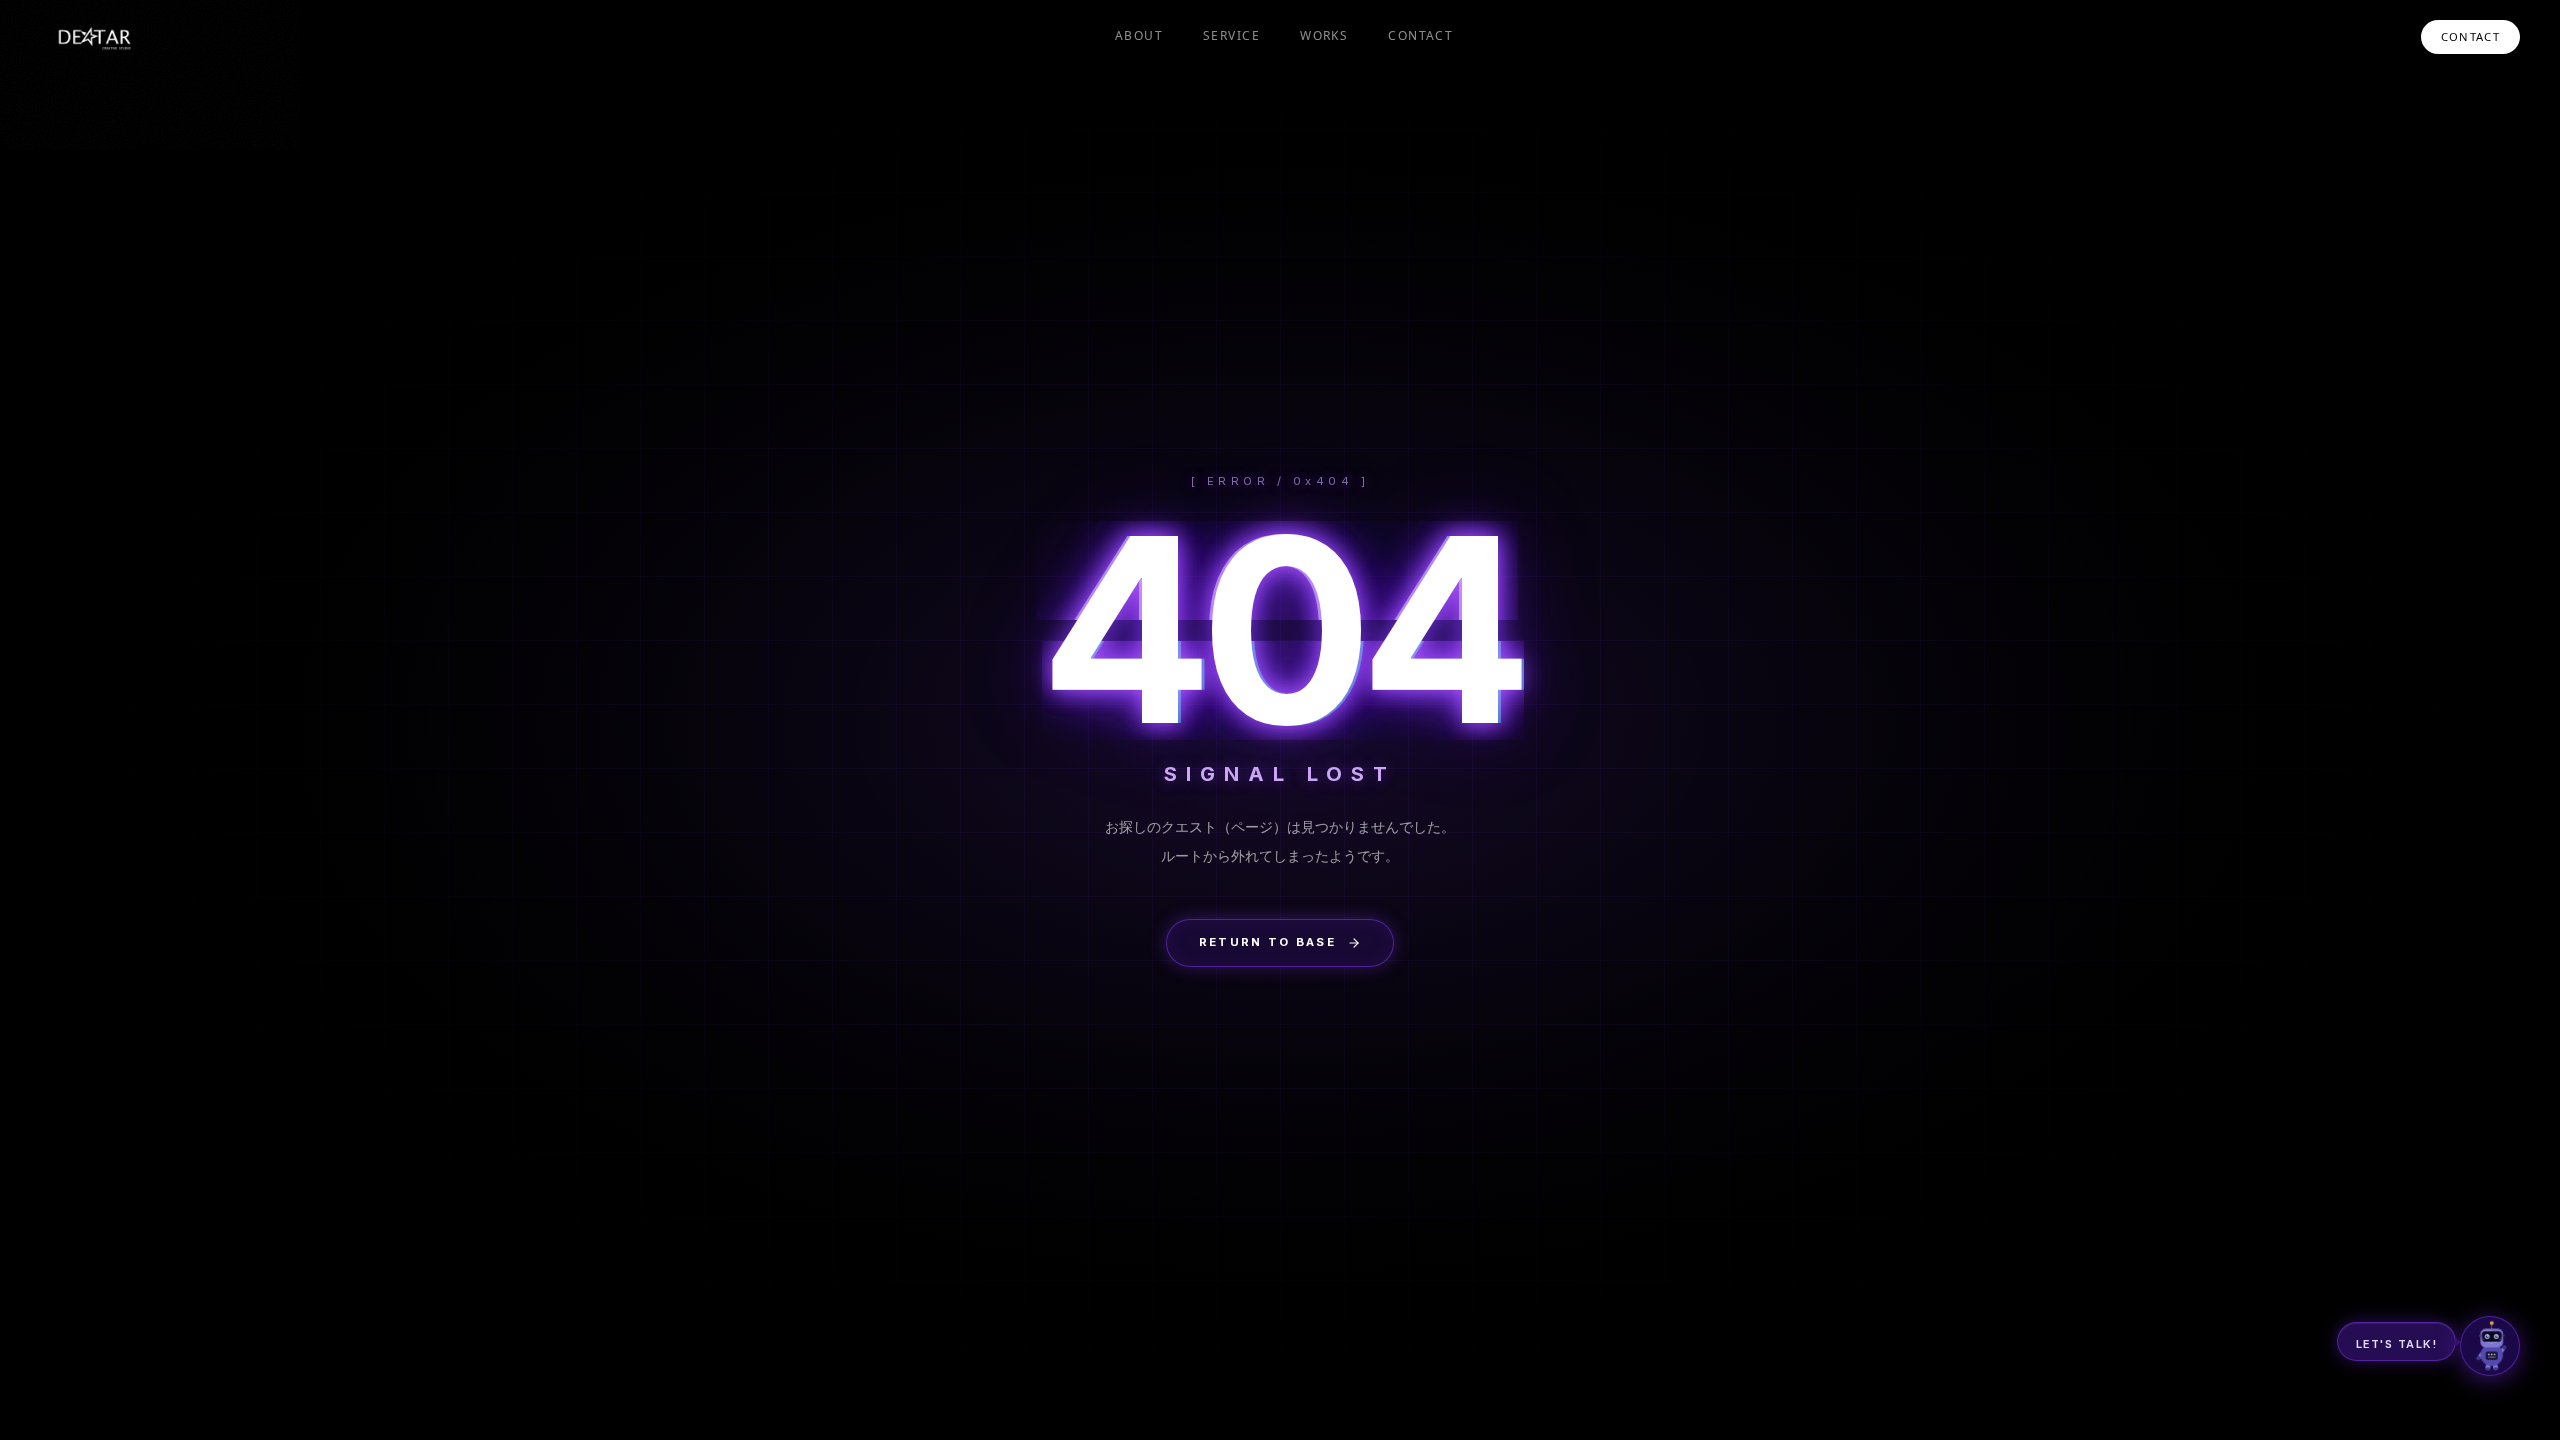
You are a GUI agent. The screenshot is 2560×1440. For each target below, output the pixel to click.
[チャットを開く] (2490, 1346)
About (1139, 35)
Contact (1420, 35)
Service (1231, 35)
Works (1324, 35)
